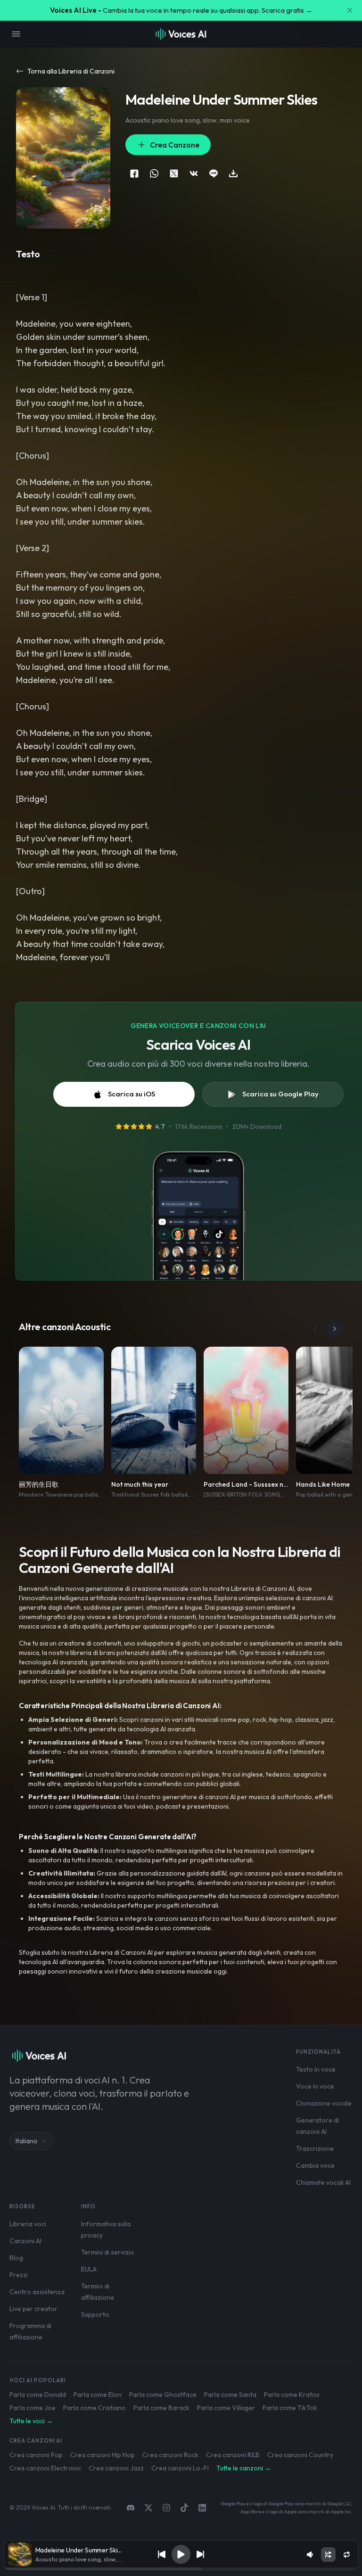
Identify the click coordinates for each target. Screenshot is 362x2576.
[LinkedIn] (202, 2508)
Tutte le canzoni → (244, 2468)
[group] (181, 2569)
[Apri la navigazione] (16, 34)
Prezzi (19, 2275)
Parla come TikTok (290, 2408)
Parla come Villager (226, 2408)
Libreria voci (28, 2224)
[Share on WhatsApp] (154, 173)
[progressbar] (181, 2569)
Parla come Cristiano (95, 2408)
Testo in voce (316, 2069)
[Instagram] (166, 2508)
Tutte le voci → (31, 2421)
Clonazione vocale (324, 2103)
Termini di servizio (108, 2252)
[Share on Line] (214, 173)
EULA (89, 2269)
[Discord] (131, 2508)
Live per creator (33, 2309)
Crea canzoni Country (300, 2455)
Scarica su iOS (132, 1094)
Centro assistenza (37, 2292)
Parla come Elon (98, 2395)
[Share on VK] (194, 173)
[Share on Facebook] (134, 173)
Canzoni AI (25, 2241)
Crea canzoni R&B (233, 2455)
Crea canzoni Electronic (45, 2468)
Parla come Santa (230, 2395)
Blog (16, 2258)
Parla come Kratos (292, 2395)
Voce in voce (315, 2086)
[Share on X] (174, 173)
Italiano (27, 2141)
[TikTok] (184, 2508)
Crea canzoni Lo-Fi (180, 2468)
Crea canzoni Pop (36, 2455)
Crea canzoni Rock (170, 2455)
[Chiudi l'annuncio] (350, 10)
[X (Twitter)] (148, 2508)
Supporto (95, 2314)
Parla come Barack (161, 2408)
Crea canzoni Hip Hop (103, 2455)
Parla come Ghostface (163, 2395)
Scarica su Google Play (280, 1094)
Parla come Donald (38, 2395)
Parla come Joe (33, 2408)
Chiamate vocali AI (323, 2182)
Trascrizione (315, 2148)
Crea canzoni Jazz (116, 2468)
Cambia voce (315, 2165)
